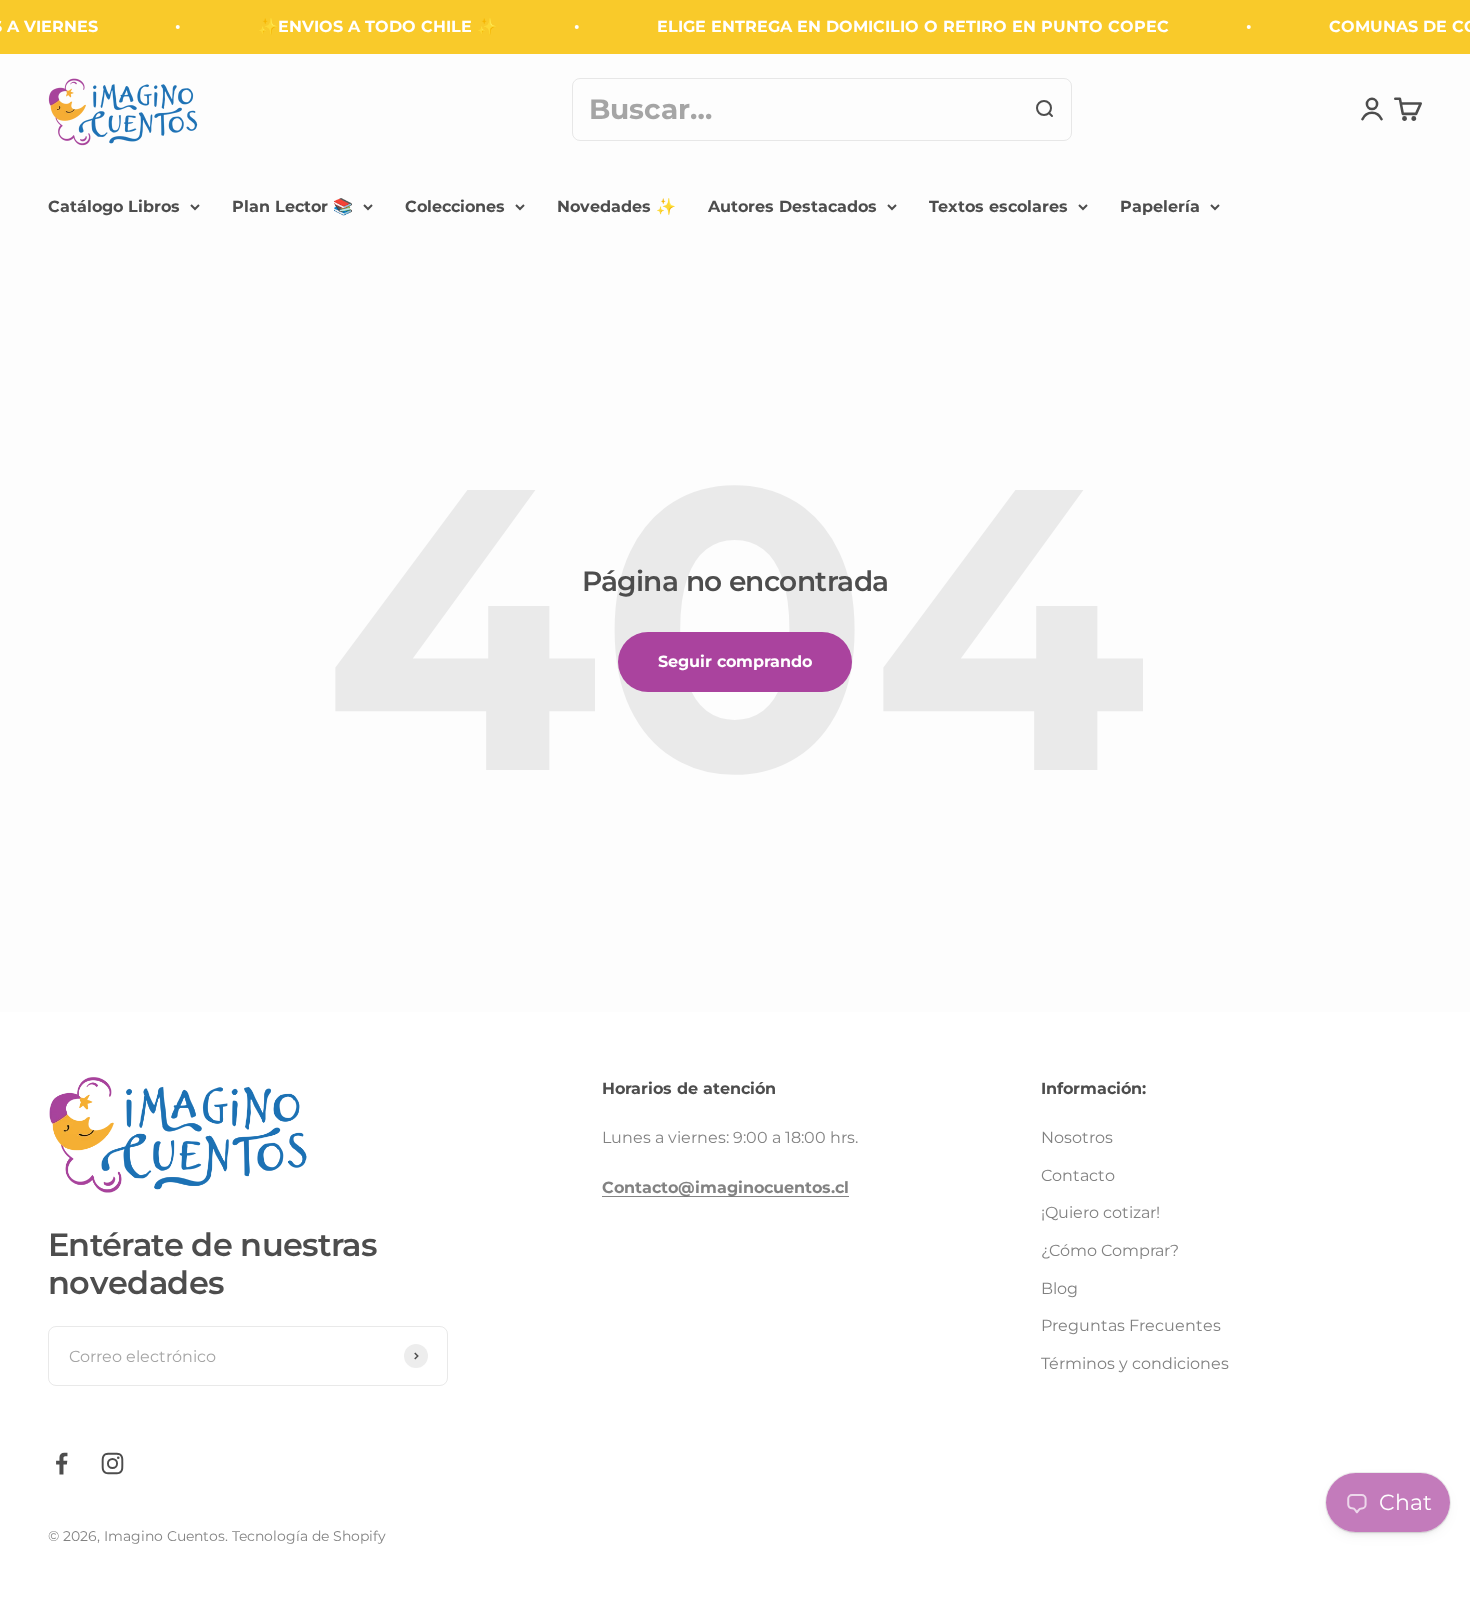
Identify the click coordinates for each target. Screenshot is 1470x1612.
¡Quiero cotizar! (1100, 1212)
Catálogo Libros (114, 206)
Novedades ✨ (616, 206)
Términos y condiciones (1135, 1363)
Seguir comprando (735, 661)
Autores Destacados (792, 206)
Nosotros (1077, 1137)
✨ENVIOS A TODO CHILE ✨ (364, 26)
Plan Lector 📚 (292, 206)
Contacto (1078, 1175)
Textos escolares (998, 206)
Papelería (1160, 206)
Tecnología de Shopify (309, 1536)
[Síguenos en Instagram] (112, 1463)
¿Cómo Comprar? (1110, 1250)
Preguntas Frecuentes (1131, 1325)
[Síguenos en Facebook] (61, 1463)
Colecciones (455, 206)
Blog (1059, 1288)
